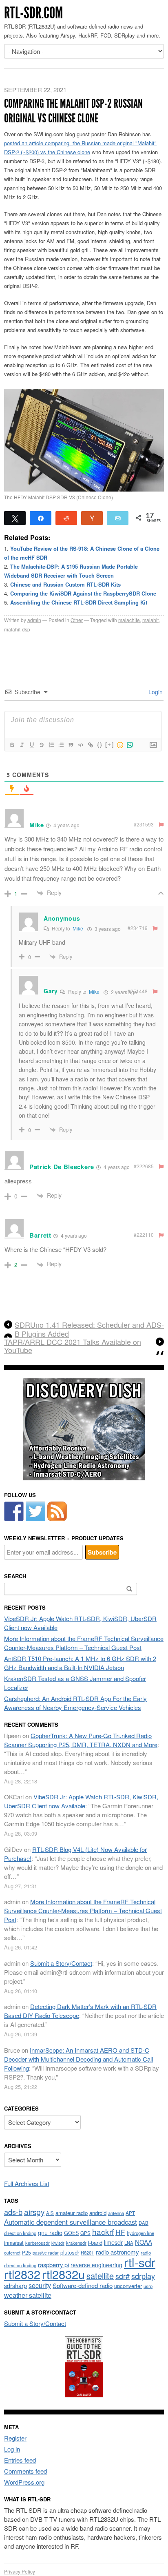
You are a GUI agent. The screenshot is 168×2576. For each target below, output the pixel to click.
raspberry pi (53, 2265)
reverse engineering (96, 2265)
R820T (87, 2253)
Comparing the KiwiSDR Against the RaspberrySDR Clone (83, 593)
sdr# (123, 2276)
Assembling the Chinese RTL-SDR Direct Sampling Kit (79, 602)
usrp (148, 2286)
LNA (129, 2243)
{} (100, 745)
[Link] (90, 745)
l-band (95, 2243)
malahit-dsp (17, 629)
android (98, 2213)
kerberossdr (38, 2243)
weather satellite (28, 2295)
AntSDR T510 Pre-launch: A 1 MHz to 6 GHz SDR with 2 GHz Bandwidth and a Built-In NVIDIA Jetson (80, 1663)
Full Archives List (27, 2183)
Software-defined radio (83, 2285)
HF (120, 2232)
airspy (34, 2212)
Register (15, 2438)
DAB (144, 2223)
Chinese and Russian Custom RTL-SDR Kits (65, 584)
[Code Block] (80, 745)
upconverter (128, 2286)
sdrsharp (15, 2285)
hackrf (103, 2232)
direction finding (20, 2233)
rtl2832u (63, 2274)
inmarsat (14, 2243)
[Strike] (41, 745)
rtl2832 (22, 2274)
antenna (116, 2213)
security (40, 2285)
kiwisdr (58, 2243)
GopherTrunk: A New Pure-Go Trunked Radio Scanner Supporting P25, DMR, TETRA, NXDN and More (81, 1740)
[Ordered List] (51, 745)
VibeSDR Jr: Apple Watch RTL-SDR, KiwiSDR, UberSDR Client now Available (81, 1801)
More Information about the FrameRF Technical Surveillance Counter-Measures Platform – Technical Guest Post (84, 1643)
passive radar (46, 2253)
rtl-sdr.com (33, 13)
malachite (129, 620)
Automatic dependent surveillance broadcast (71, 2222)
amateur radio (72, 2213)
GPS (85, 2233)
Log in (12, 2449)
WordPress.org (24, 2482)
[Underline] (31, 745)
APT (130, 2213)
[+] (110, 745)
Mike (78, 928)
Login (155, 692)
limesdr (113, 2242)
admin (34, 620)
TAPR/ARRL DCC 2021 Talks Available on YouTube (73, 1346)
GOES (71, 2233)
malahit (150, 620)
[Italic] (22, 745)
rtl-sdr (140, 2262)
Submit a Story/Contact (61, 1963)
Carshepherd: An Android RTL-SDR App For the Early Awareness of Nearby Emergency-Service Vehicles (75, 1703)
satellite (100, 2276)
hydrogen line (140, 2233)
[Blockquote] (71, 745)
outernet (12, 2253)
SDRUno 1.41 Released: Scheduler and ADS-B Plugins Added (89, 1329)
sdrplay (143, 2276)
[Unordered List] (61, 745)
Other (77, 620)
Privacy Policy (20, 2571)
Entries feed (20, 2460)
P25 (27, 2252)
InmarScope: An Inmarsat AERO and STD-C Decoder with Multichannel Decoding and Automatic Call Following (78, 2059)
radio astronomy (117, 2252)
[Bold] (12, 745)
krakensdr (76, 2243)
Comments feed (25, 2471)
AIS (50, 2213)
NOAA (144, 2242)
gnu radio (50, 2232)
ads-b (13, 2212)
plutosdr (70, 2252)
